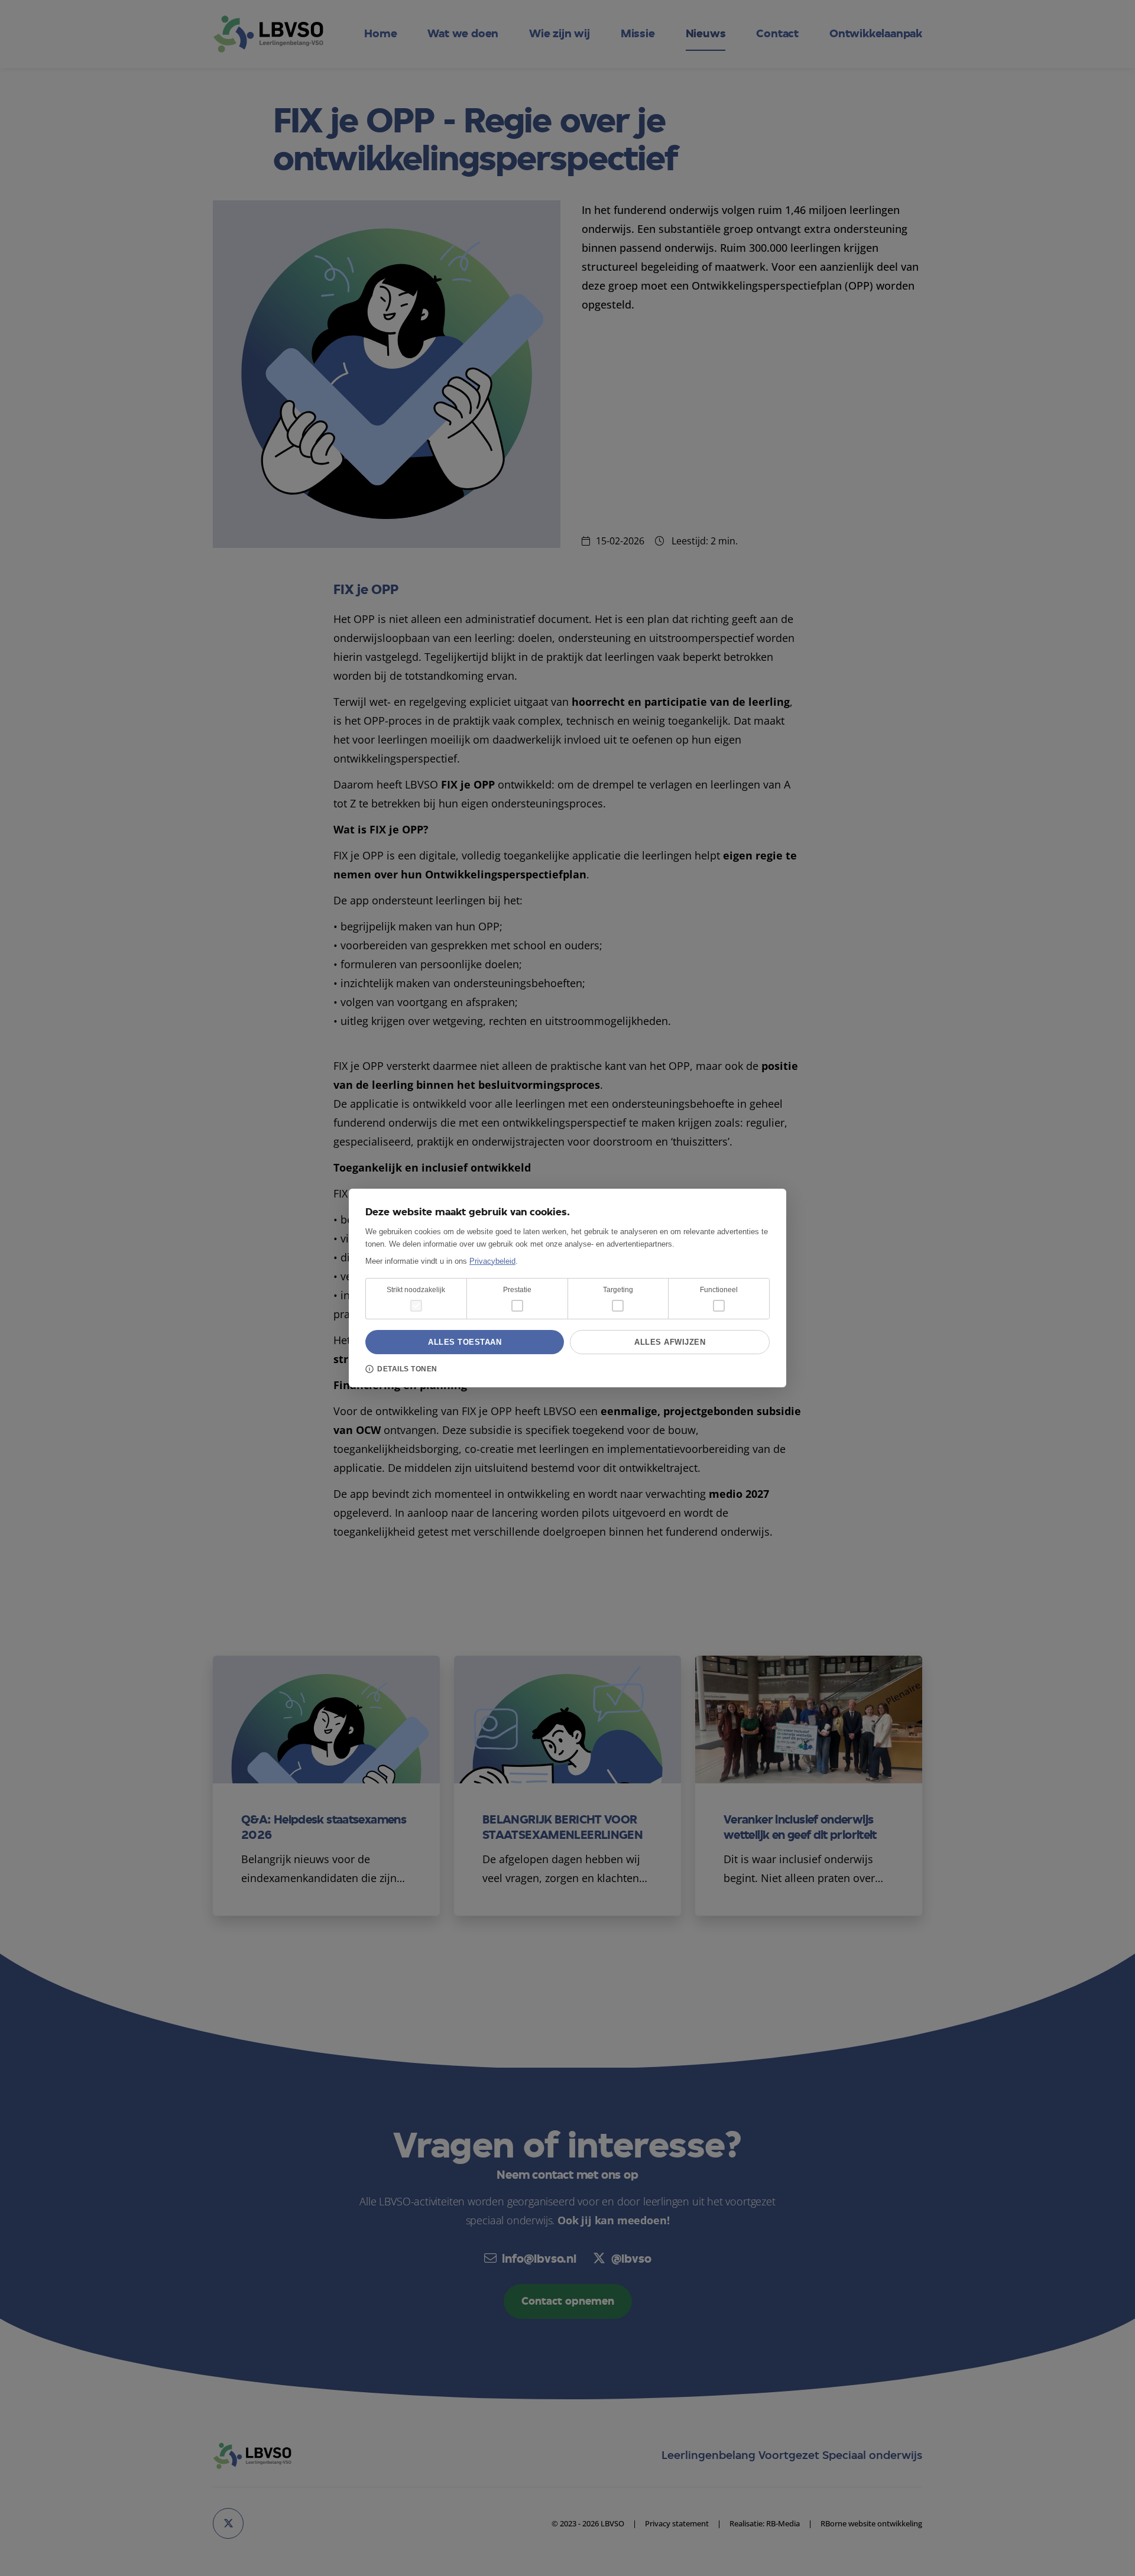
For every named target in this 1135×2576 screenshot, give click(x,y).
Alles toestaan (465, 1342)
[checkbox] (517, 1306)
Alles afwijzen (670, 1342)
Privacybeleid (492, 1261)
